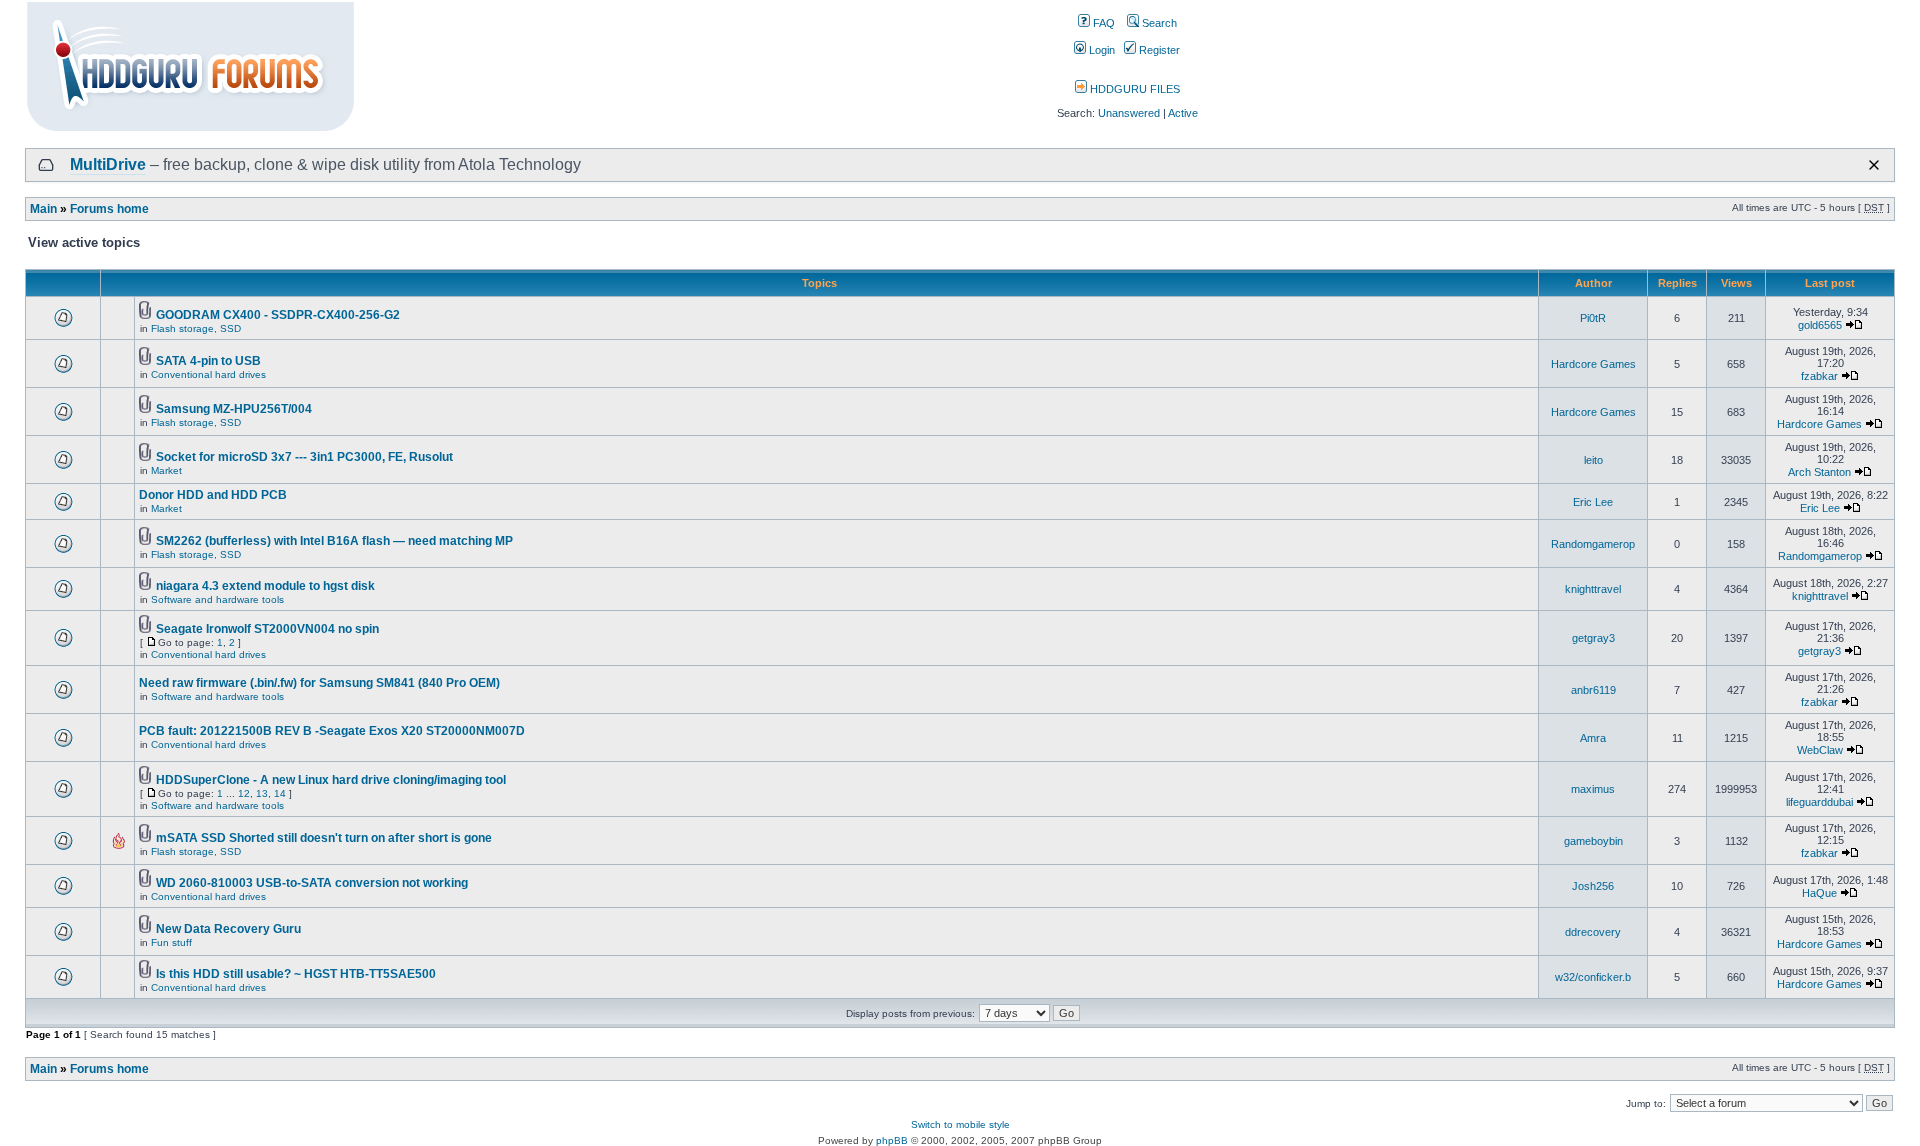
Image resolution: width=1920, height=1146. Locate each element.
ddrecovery (1593, 932)
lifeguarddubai (1819, 802)
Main (43, 209)
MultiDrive (108, 164)
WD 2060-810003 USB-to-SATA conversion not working (312, 883)
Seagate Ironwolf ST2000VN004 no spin (267, 629)
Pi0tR (1593, 318)
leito (1593, 460)
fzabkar (1819, 376)
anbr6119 (1593, 690)
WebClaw (1820, 750)
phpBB (892, 1140)
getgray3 (1593, 638)
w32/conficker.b (1593, 977)
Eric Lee (1593, 502)
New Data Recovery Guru (228, 929)
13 (262, 793)
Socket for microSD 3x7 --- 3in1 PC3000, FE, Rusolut (304, 457)
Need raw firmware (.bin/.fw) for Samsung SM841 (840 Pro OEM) (319, 683)
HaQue (1819, 893)
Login (1100, 50)
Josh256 (1593, 886)
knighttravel (1593, 589)
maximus (1593, 789)
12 (244, 793)
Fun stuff (171, 942)
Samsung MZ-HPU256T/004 (234, 409)
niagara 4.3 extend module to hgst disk (265, 586)
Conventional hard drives (208, 374)
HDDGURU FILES (1133, 89)
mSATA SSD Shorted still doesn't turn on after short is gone (324, 838)
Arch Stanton (1819, 472)
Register (1158, 50)
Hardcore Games (1593, 364)
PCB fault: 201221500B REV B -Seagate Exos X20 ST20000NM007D (332, 731)
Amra (1593, 738)
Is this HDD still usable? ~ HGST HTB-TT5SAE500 (296, 974)
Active (1183, 113)
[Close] (1874, 165)
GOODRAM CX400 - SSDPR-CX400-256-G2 (278, 315)
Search (1158, 23)
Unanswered (1129, 113)
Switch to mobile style (960, 1124)
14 (280, 793)
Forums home (109, 209)
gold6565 (1820, 325)
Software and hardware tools (217, 599)
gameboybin (1593, 841)
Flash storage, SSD (196, 328)
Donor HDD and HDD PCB (213, 495)
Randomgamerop (1593, 544)
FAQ (1102, 23)
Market (166, 470)
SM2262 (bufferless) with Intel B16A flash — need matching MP (334, 541)
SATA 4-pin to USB (208, 361)
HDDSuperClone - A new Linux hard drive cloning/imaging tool (331, 780)
